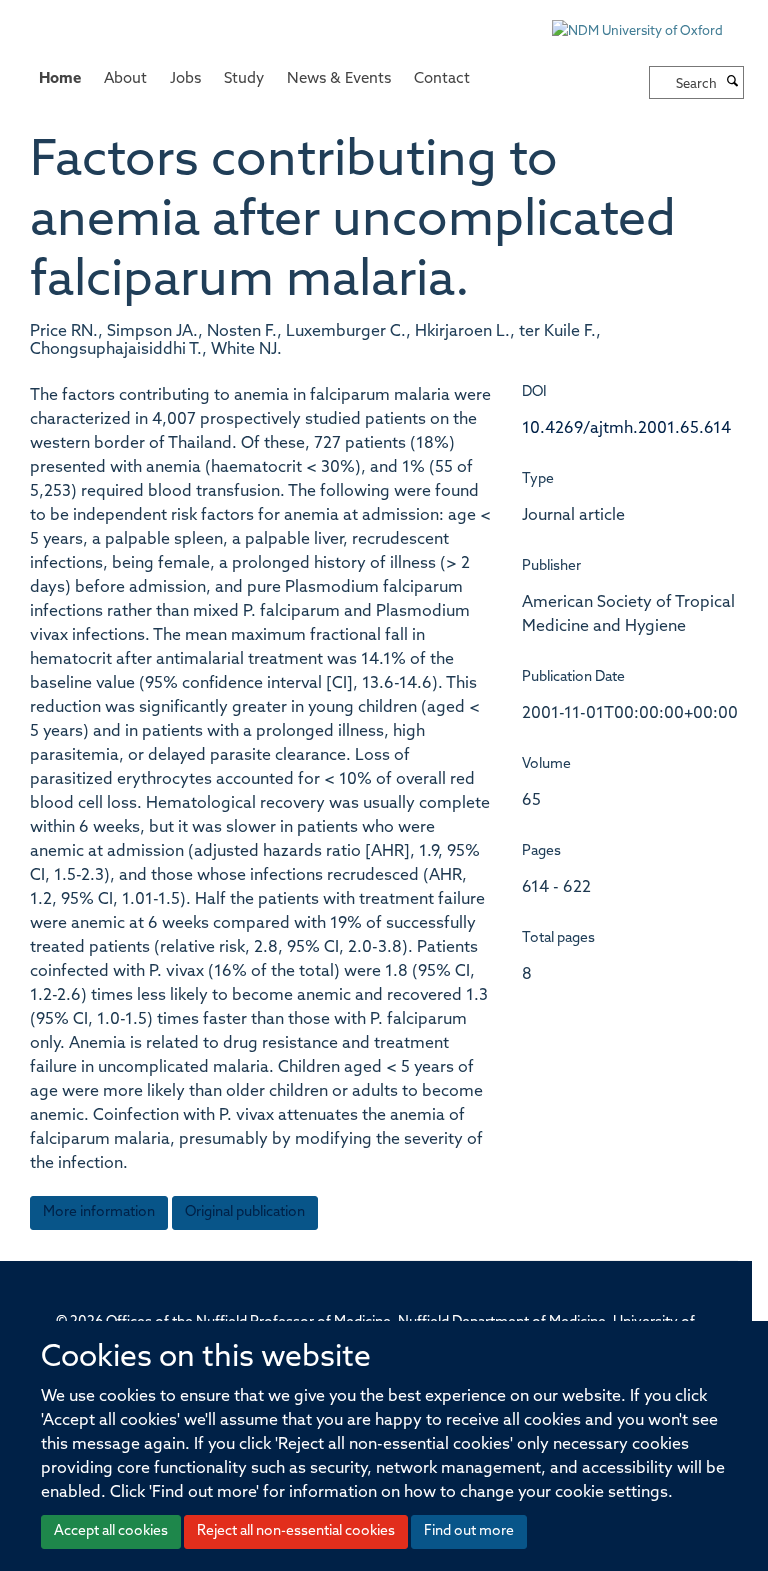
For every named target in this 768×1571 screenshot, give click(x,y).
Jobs (185, 79)
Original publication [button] (245, 1212)
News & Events (339, 79)
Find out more (469, 1531)
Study (244, 79)
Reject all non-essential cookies (296, 1531)
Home (60, 79)
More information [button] (99, 1212)
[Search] (733, 83)
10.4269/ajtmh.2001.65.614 (626, 429)
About (125, 79)
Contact (442, 79)
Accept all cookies (111, 1531)
